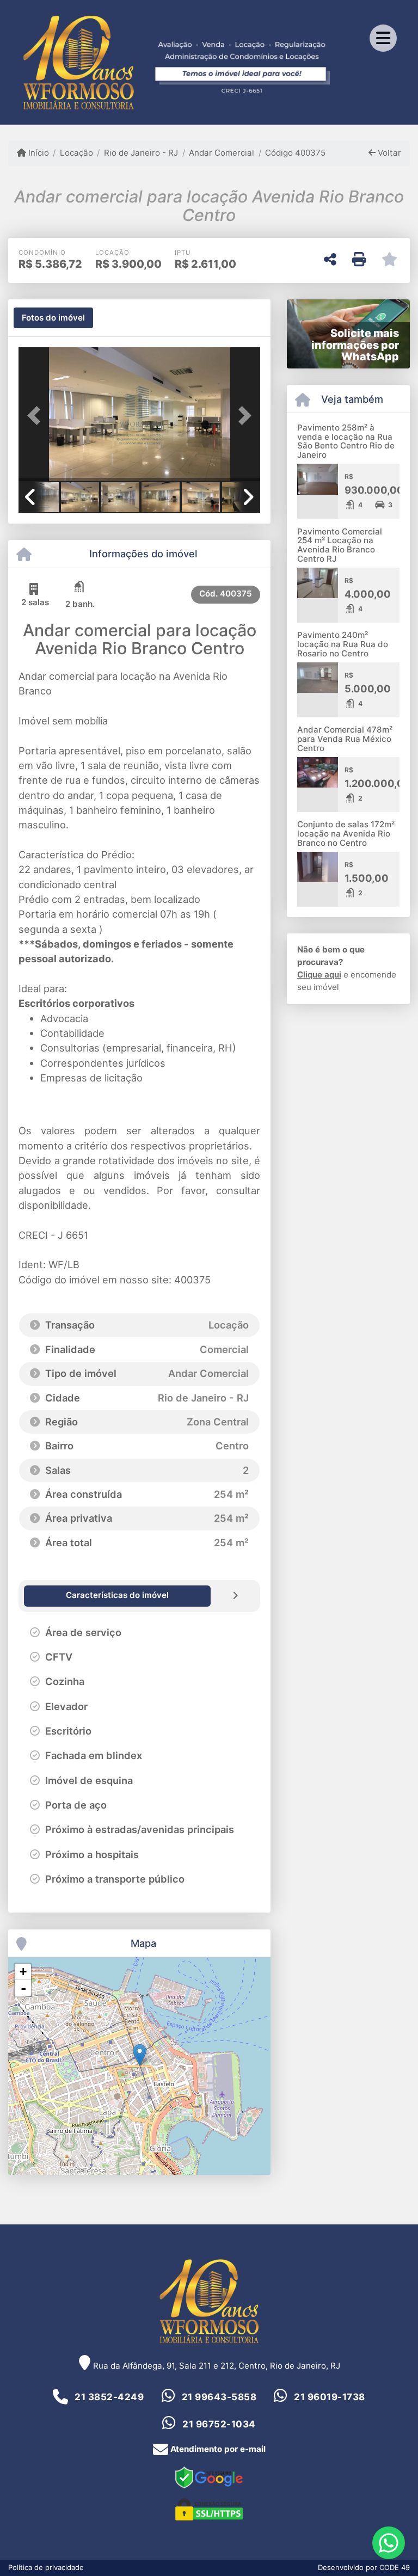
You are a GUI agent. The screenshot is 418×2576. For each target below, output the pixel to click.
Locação (76, 153)
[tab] (53, 318)
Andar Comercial (222, 153)
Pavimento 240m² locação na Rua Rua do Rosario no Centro (343, 644)
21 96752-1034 (219, 2424)
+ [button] (23, 1972)
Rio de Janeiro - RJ (141, 153)
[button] (37, 415)
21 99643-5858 (219, 2397)
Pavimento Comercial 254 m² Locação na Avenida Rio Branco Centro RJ (340, 545)
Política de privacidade (46, 2567)
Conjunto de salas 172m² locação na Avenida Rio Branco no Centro (346, 833)
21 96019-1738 (330, 2397)
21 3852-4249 (109, 2397)
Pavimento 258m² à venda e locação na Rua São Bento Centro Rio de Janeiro (346, 441)
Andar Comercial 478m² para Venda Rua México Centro (345, 739)
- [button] (23, 1988)
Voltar (388, 153)
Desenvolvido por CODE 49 (364, 2567)
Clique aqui (319, 975)
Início (38, 153)
